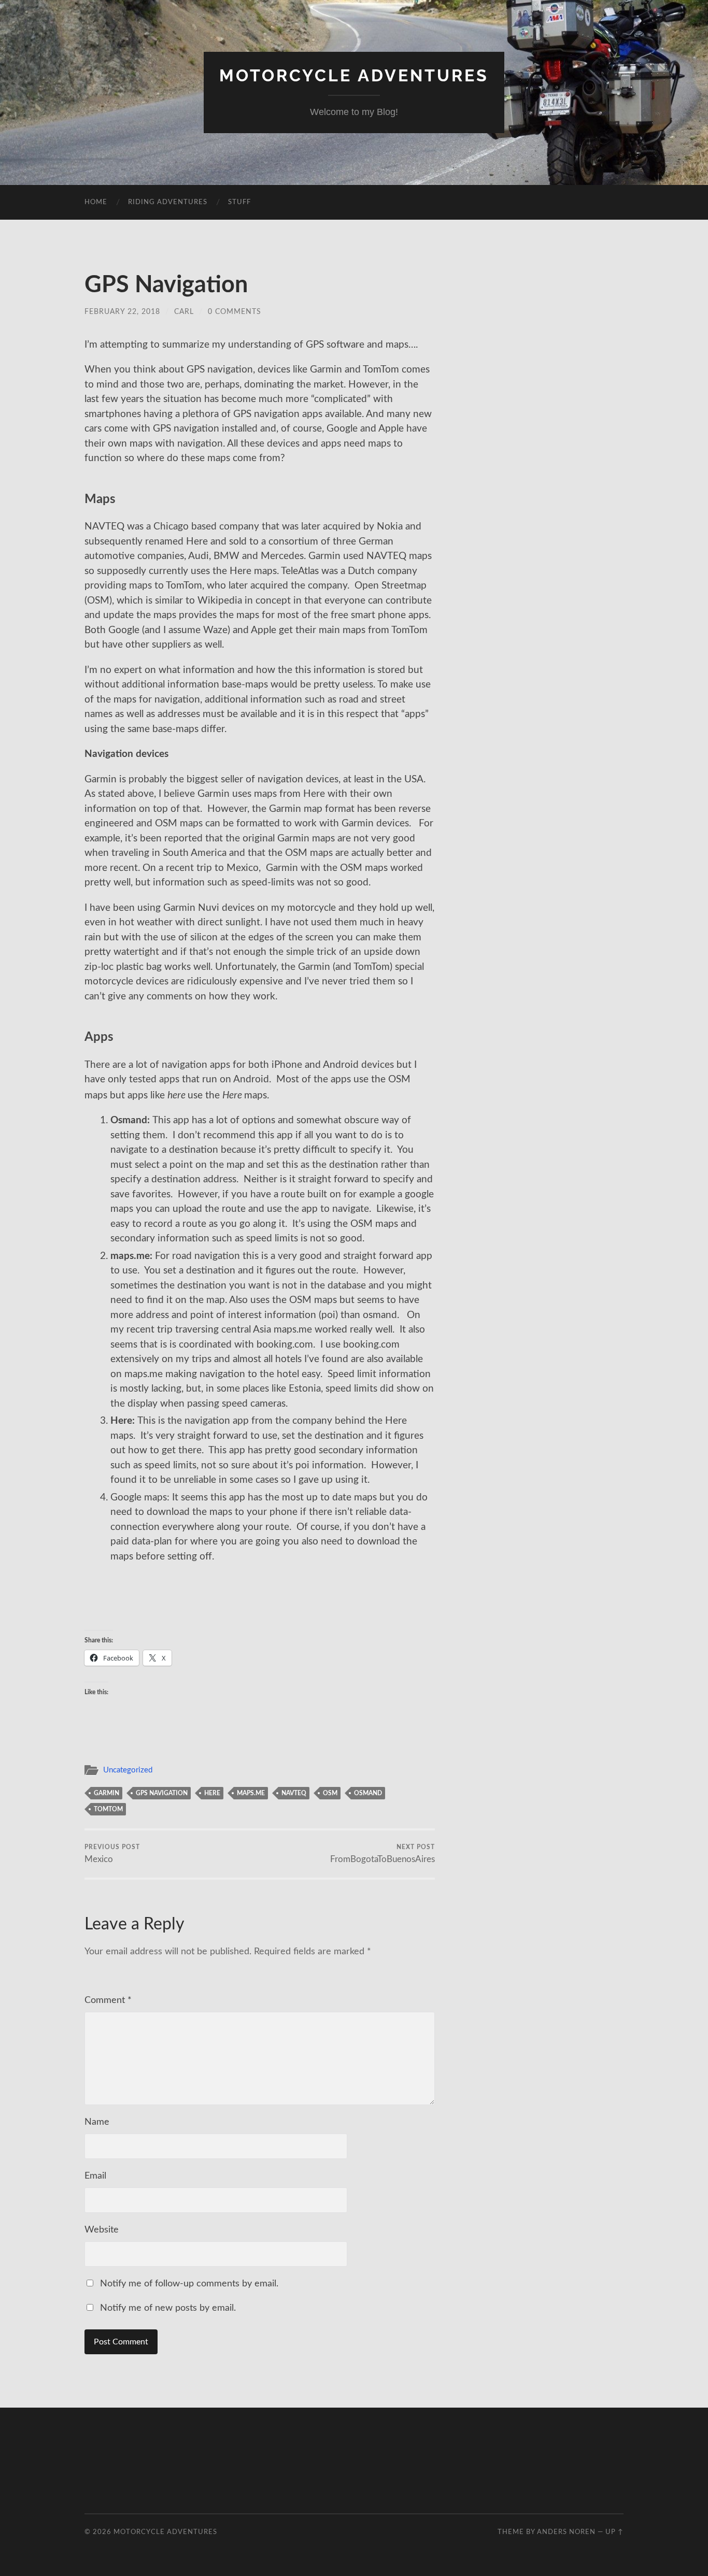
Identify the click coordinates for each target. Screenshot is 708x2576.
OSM (330, 1793)
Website (102, 2230)
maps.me (251, 1793)
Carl (184, 312)
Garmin (107, 1793)
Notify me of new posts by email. (168, 2308)
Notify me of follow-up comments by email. (189, 2284)
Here (212, 1793)
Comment (108, 2000)
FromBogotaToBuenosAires (383, 1854)
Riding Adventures (168, 202)
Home (96, 202)
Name (97, 2122)
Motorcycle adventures (354, 75)
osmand (368, 1793)
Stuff (239, 202)
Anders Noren (566, 2532)
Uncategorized (128, 1770)
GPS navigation (162, 1793)
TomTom (108, 1809)
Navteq (294, 1793)
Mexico (112, 1854)
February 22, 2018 (122, 312)
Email (95, 2176)
